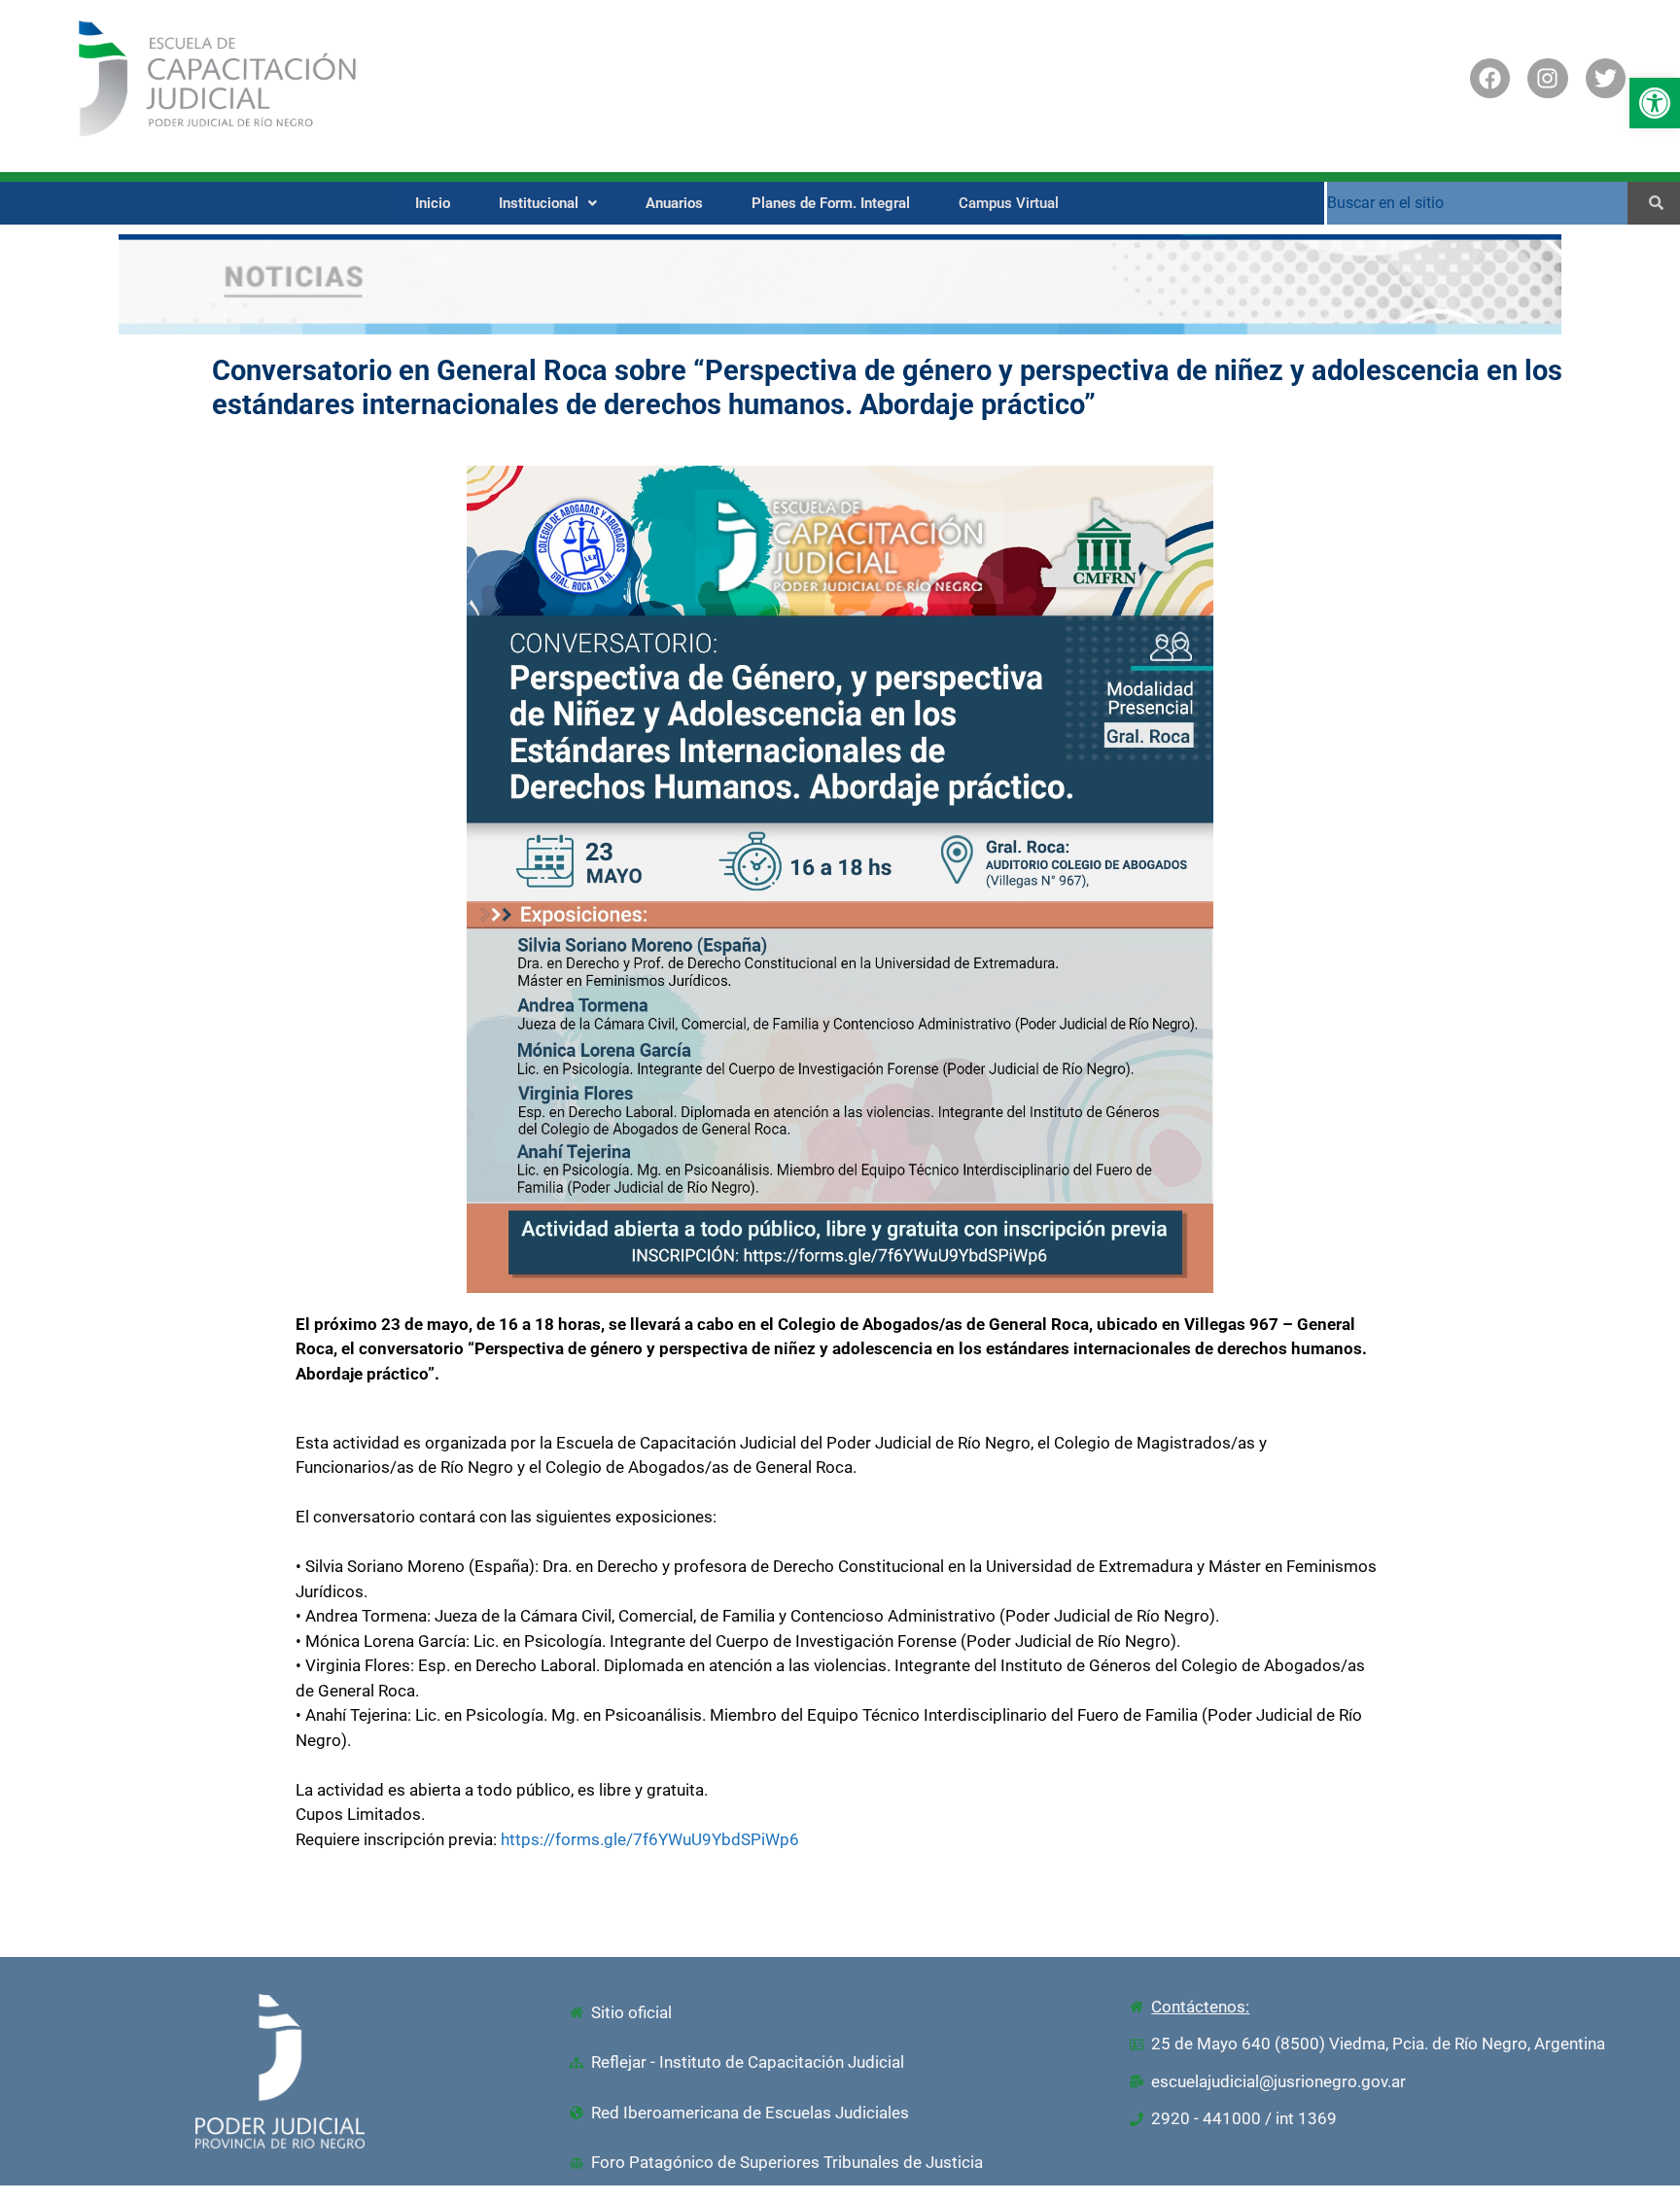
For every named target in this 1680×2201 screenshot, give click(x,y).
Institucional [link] (539, 203)
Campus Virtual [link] (1009, 203)
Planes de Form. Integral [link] (831, 203)
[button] (548, 204)
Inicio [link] (433, 203)
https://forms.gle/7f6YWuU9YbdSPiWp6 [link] (650, 1839)
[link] (1655, 103)
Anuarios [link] (674, 203)
